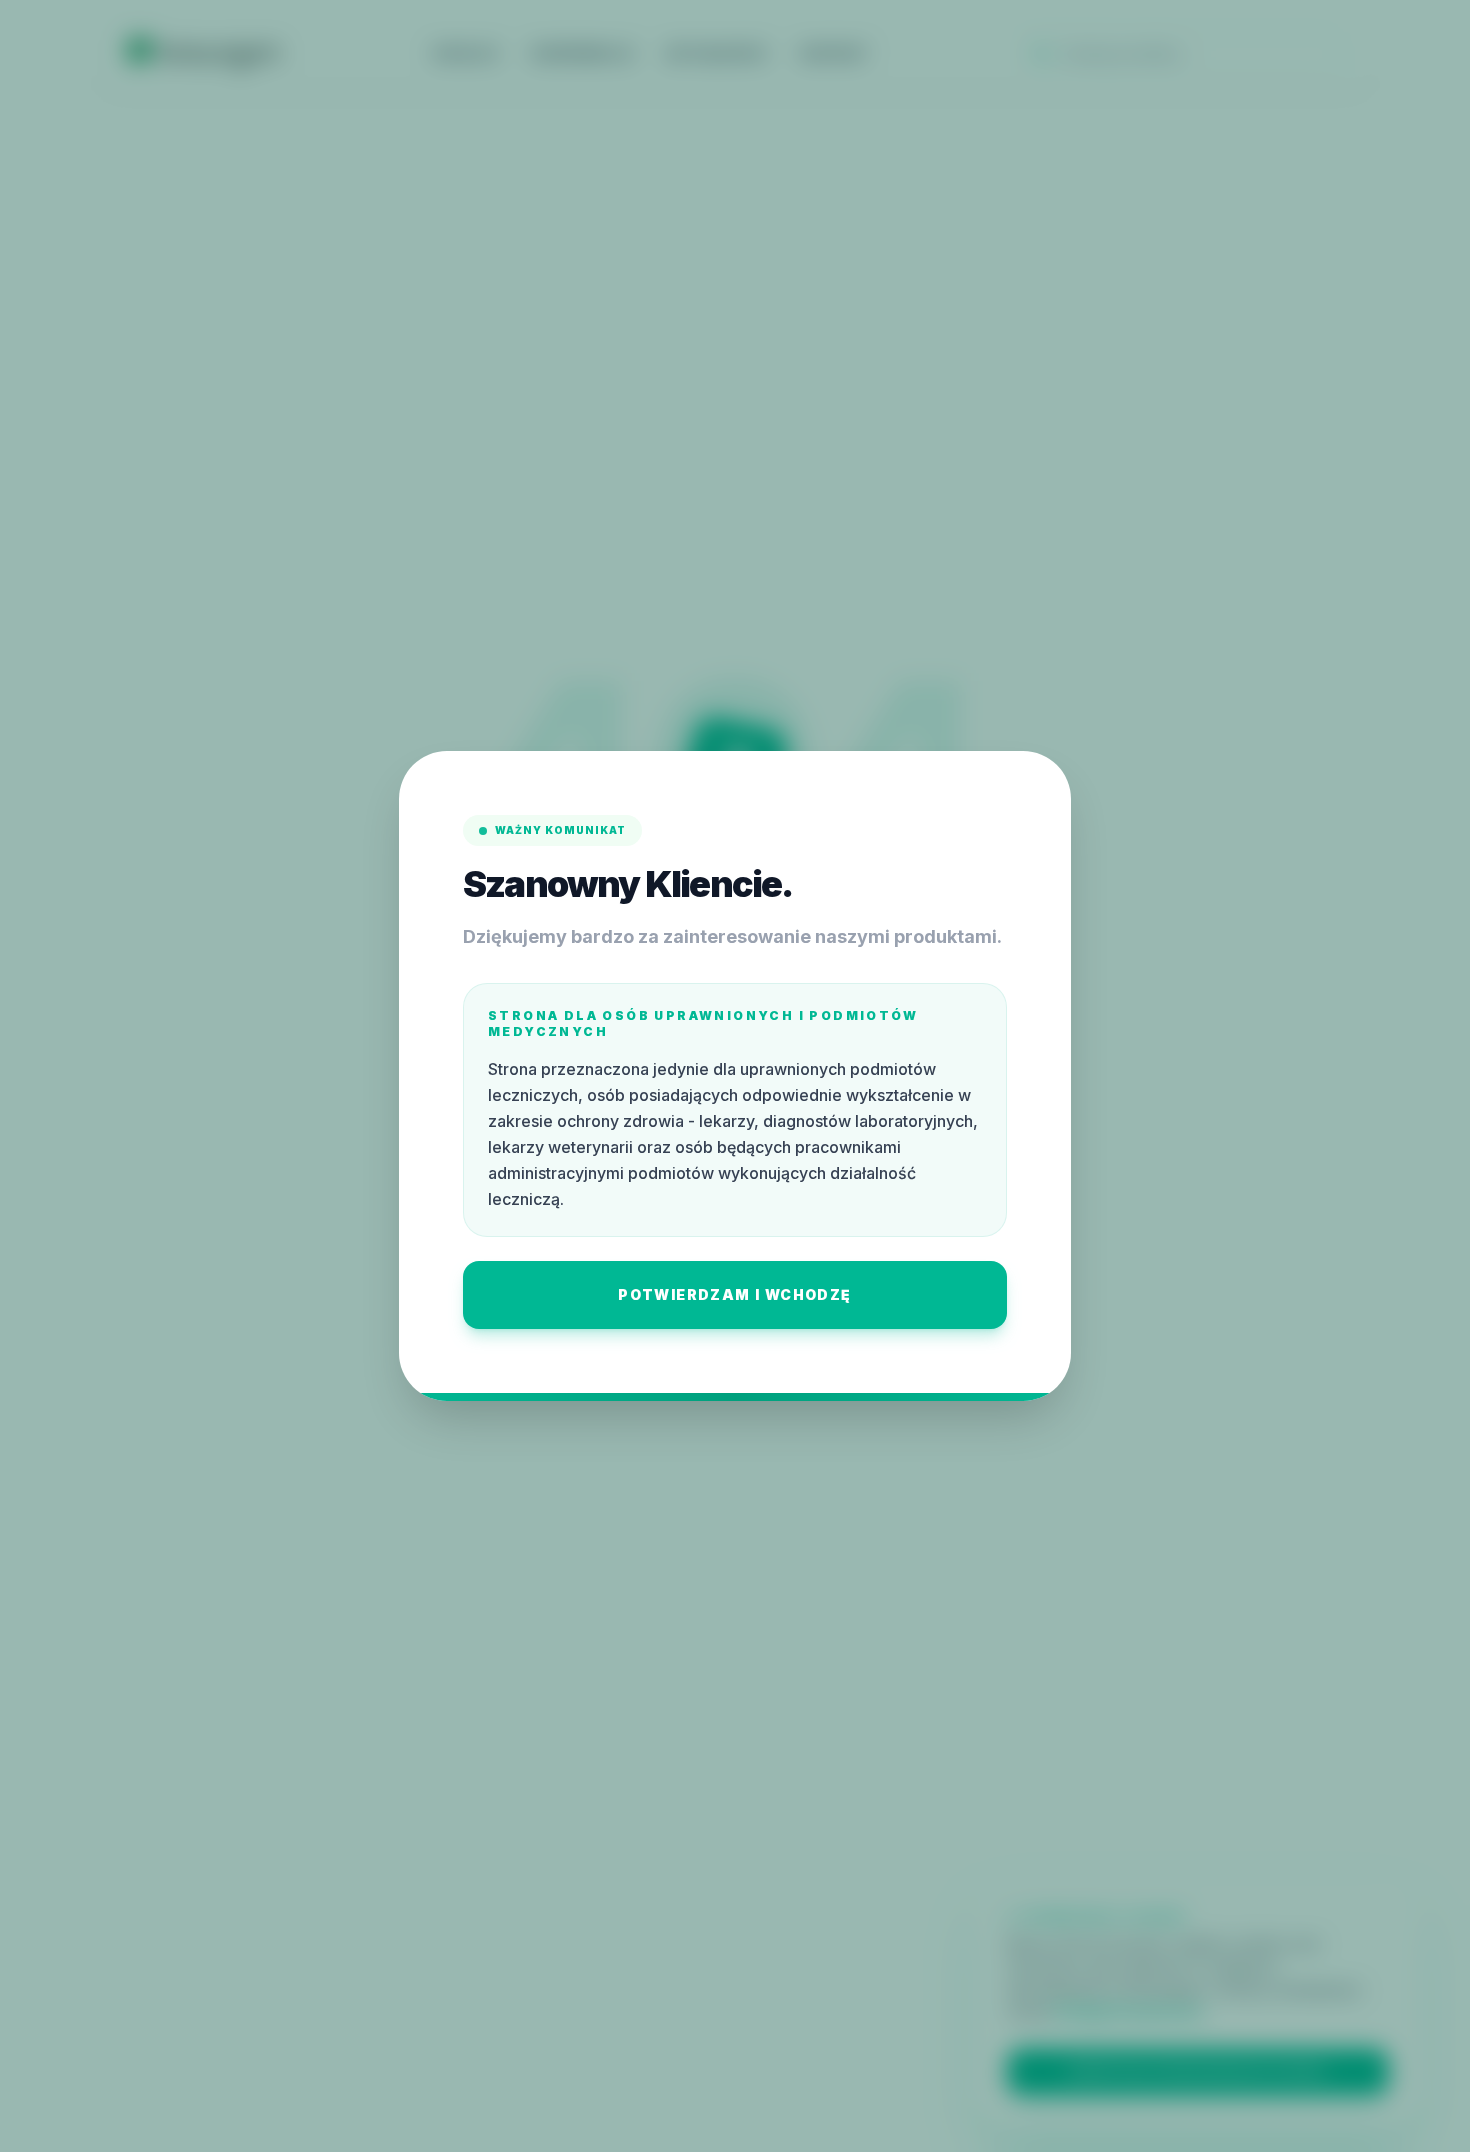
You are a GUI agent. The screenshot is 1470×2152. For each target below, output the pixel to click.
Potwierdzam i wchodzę (734, 1294)
